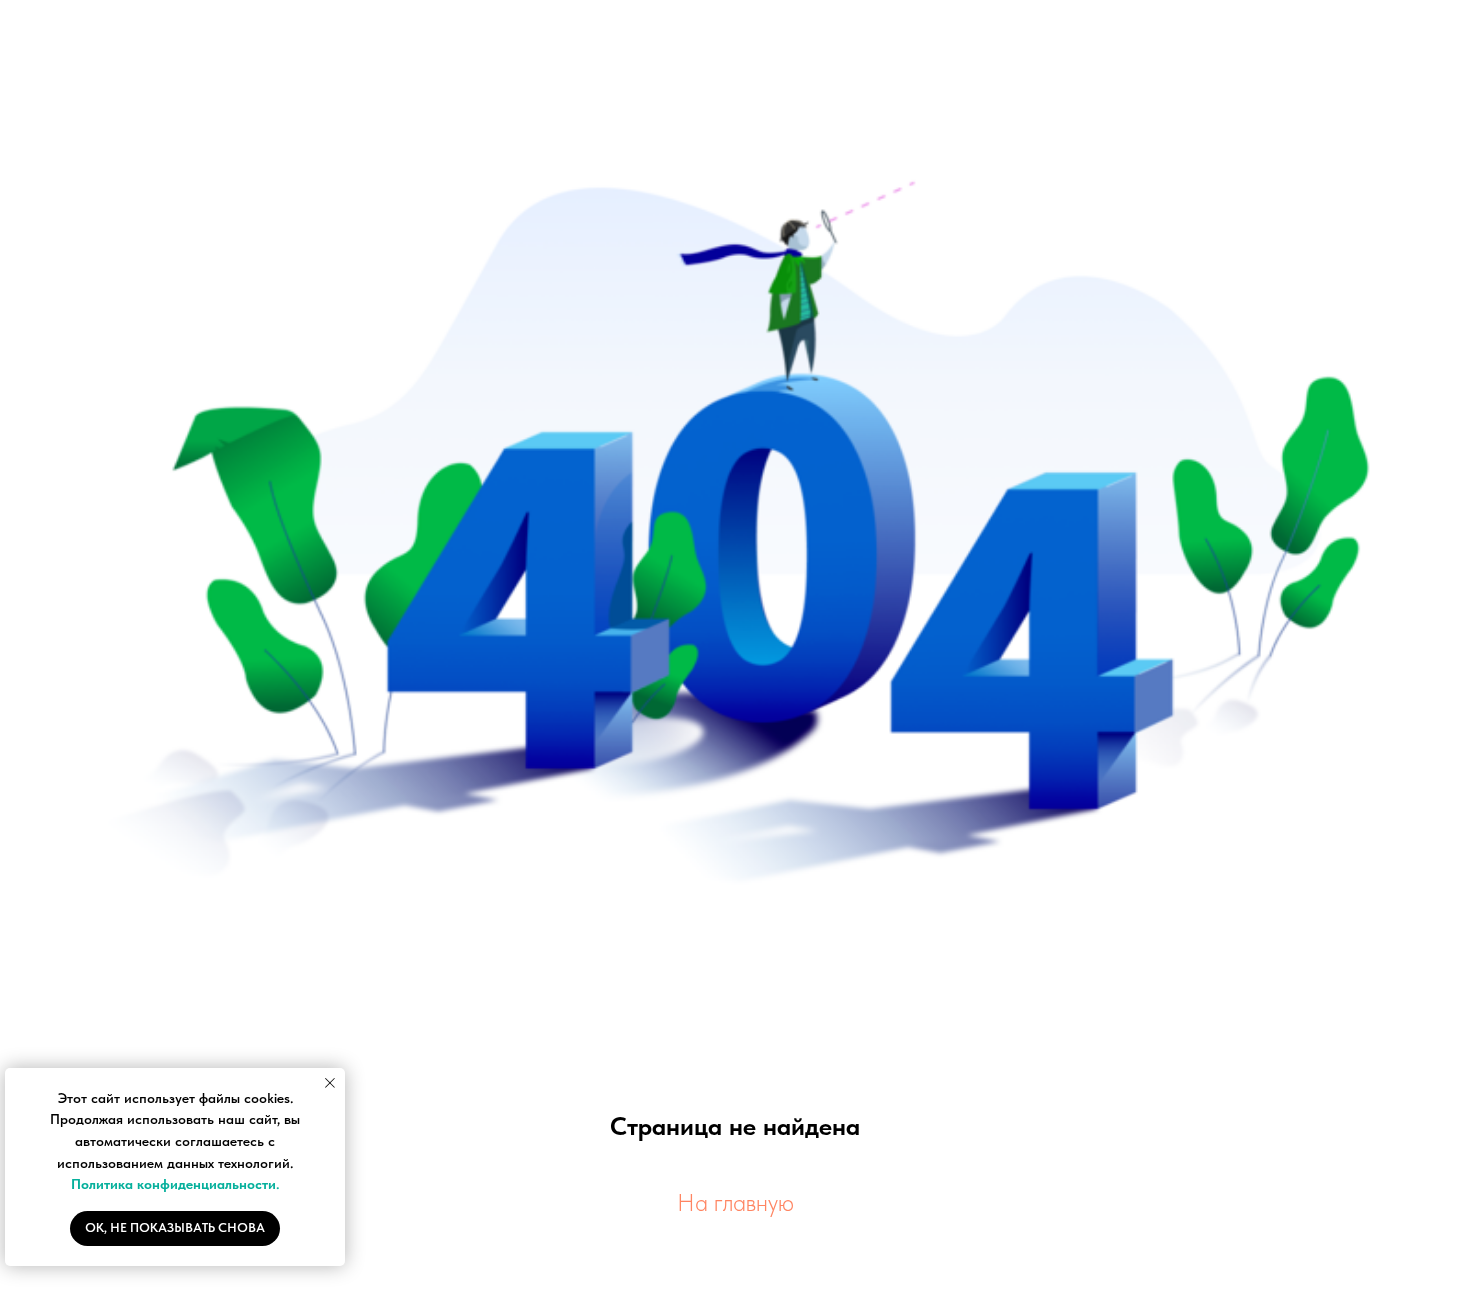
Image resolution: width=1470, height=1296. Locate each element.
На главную (735, 1202)
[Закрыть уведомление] (330, 1083)
